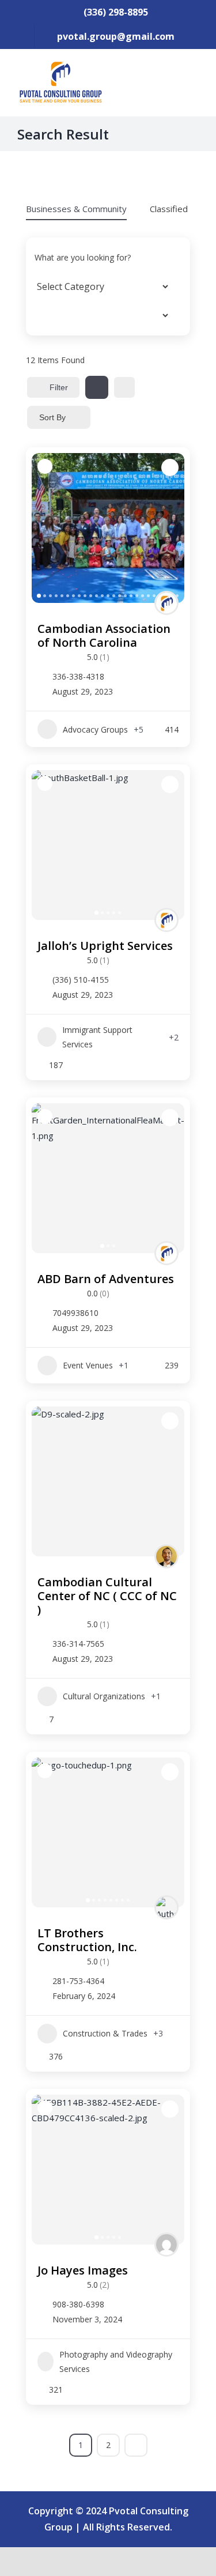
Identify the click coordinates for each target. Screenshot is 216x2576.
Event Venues (88, 1365)
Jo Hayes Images (83, 2270)
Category (52, 286)
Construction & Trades (105, 2033)
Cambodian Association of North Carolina (104, 635)
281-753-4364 (78, 1981)
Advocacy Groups (95, 729)
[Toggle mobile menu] (194, 78)
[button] (46, 528)
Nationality (55, 315)
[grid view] (97, 387)
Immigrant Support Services (97, 1037)
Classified (169, 209)
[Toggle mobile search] (173, 78)
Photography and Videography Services (116, 2362)
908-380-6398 (78, 2305)
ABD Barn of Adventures (106, 1279)
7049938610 (75, 1313)
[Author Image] (166, 603)
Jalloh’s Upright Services (105, 946)
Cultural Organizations (104, 1696)
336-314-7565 (78, 1644)
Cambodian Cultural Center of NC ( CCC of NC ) (107, 1596)
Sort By (52, 417)
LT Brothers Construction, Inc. (87, 1940)
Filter (59, 387)
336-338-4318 (78, 677)
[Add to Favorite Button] (170, 467)
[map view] (124, 387)
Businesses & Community (76, 209)
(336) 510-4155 (81, 980)
